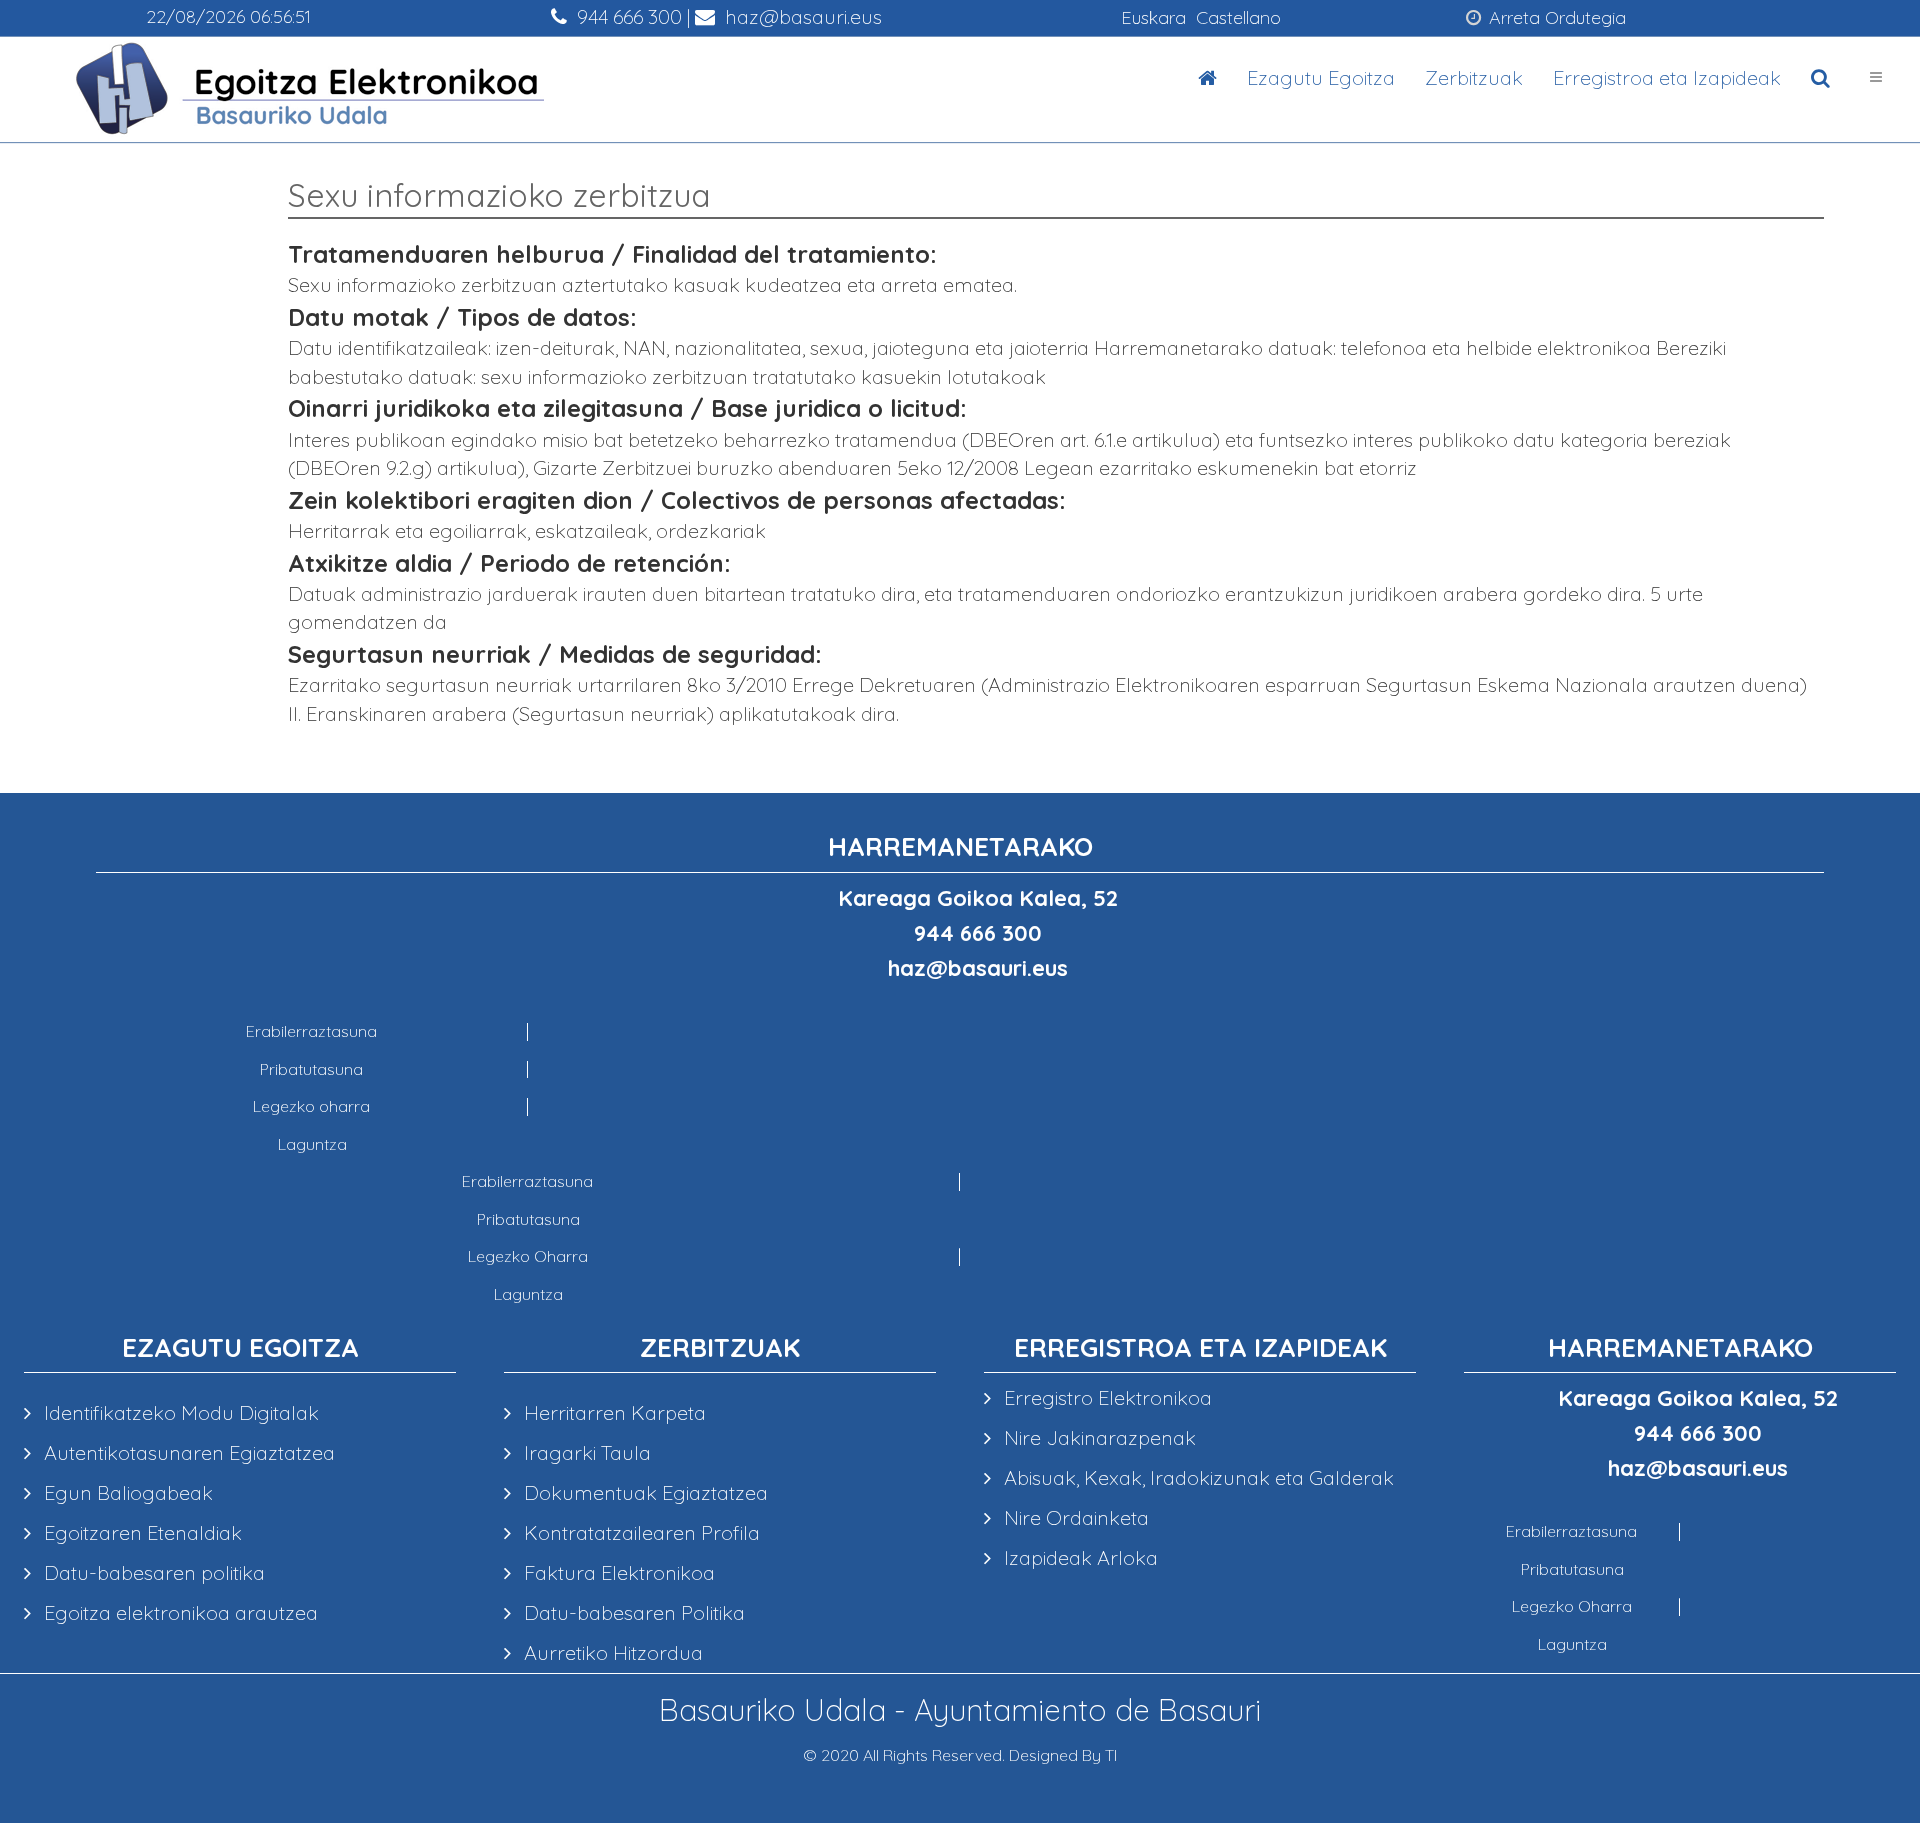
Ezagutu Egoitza (1321, 77)
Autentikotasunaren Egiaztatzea (187, 1452)
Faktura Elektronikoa (617, 1572)
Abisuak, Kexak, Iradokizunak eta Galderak (1196, 1477)
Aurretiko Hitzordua (611, 1652)
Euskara (1153, 17)
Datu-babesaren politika (152, 1572)
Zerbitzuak (1474, 77)
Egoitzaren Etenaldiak (140, 1532)
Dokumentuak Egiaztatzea (643, 1492)
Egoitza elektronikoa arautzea (178, 1612)
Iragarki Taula (585, 1452)
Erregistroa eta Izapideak (1667, 77)
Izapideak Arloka (1078, 1557)
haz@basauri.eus (801, 16)
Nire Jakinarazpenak (1097, 1437)
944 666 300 (627, 16)
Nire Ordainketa (1074, 1517)
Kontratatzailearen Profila (639, 1532)
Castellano (1238, 17)
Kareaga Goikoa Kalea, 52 (978, 898)
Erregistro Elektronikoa (1105, 1397)
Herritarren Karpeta (612, 1412)
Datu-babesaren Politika (632, 1612)
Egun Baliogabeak (126, 1492)
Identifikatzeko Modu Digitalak (179, 1412)
